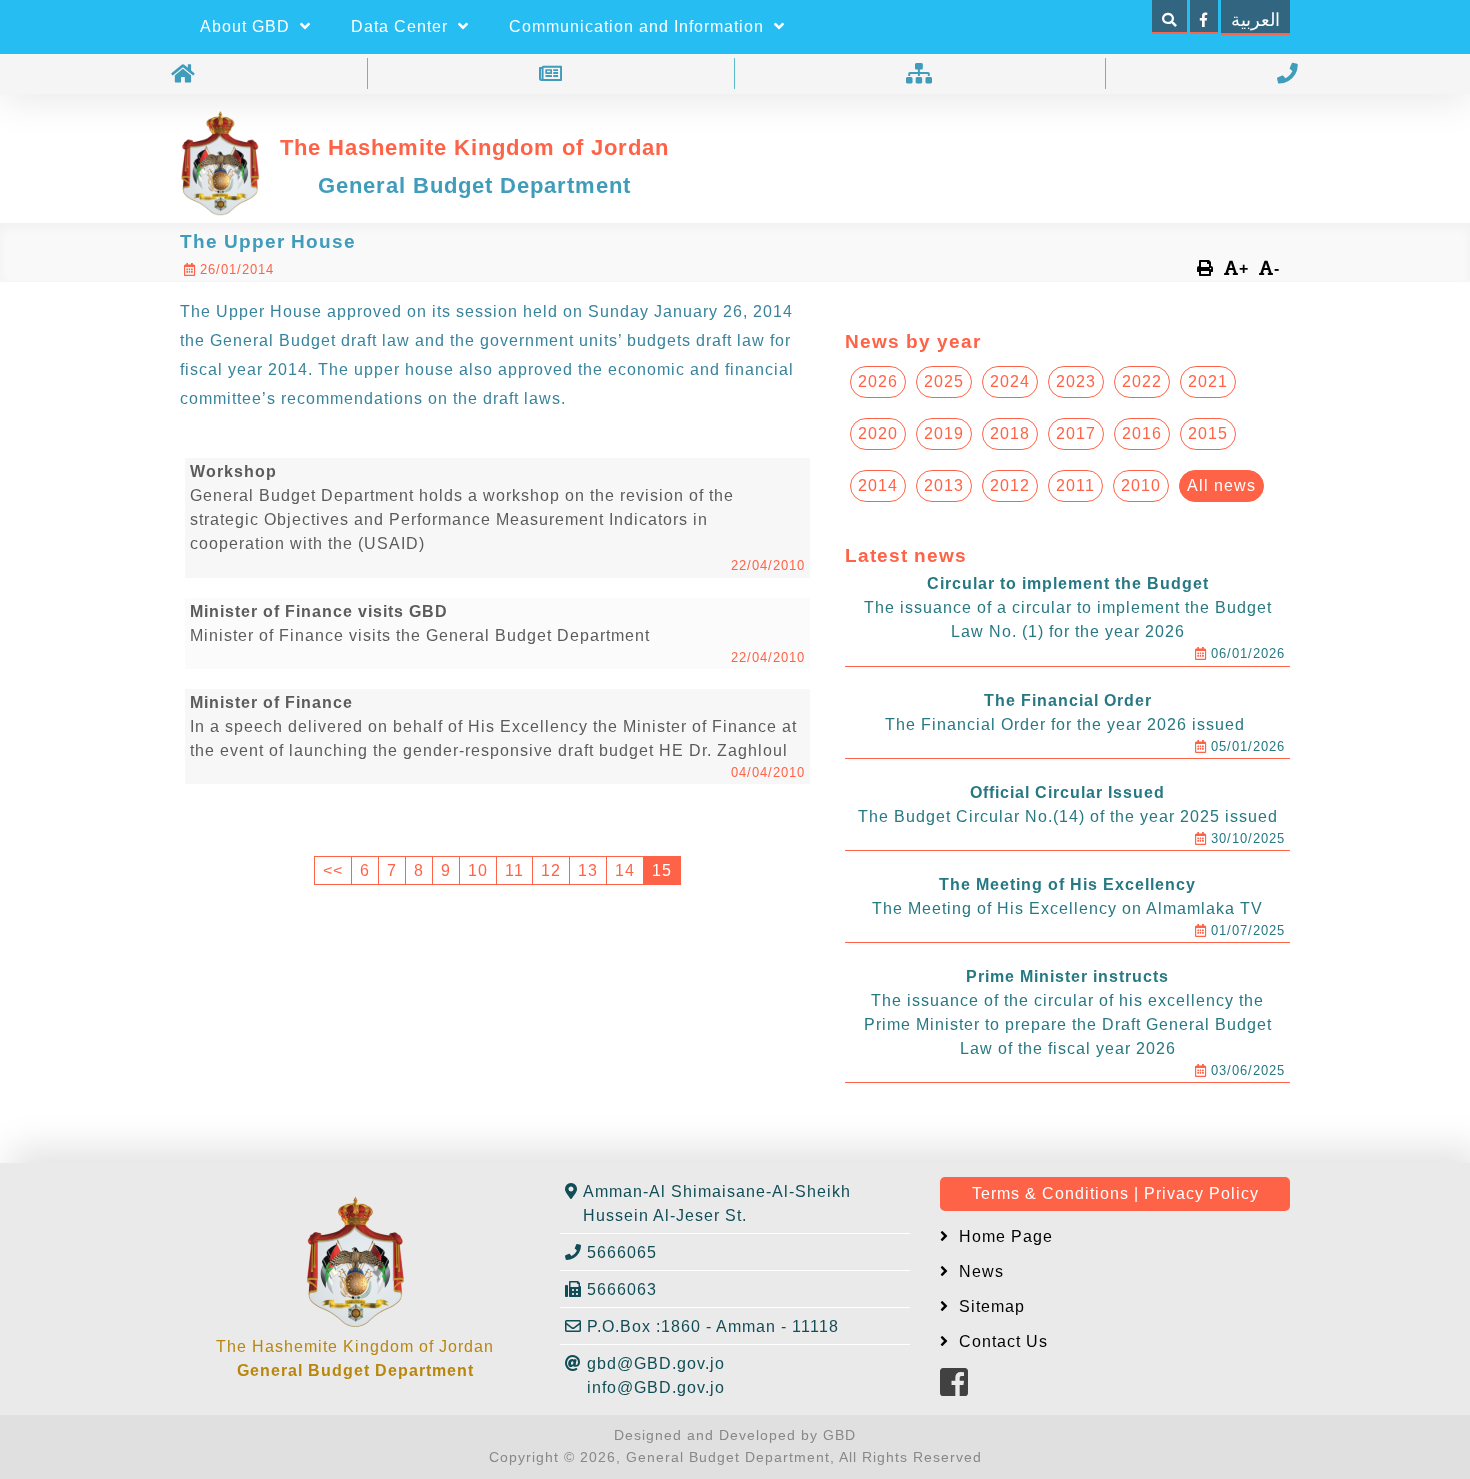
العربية (1255, 20)
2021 (1208, 381)
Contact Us (1001, 1341)
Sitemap (989, 1306)
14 (625, 870)
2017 (1076, 433)
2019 (944, 433)
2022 (1142, 381)
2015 (1208, 433)
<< (333, 870)
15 (662, 870)
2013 (944, 485)
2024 (1010, 381)
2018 (1010, 433)
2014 (878, 485)
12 (551, 870)
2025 (944, 381)
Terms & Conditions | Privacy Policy (1115, 1193)
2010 (1141, 485)
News (979, 1271)
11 (514, 870)
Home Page (1003, 1236)
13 (588, 870)
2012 (1010, 485)
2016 (1142, 433)
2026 (878, 381)
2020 (878, 433)
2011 (1075, 485)
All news (1221, 485)
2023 (1076, 381)
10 (478, 870)
